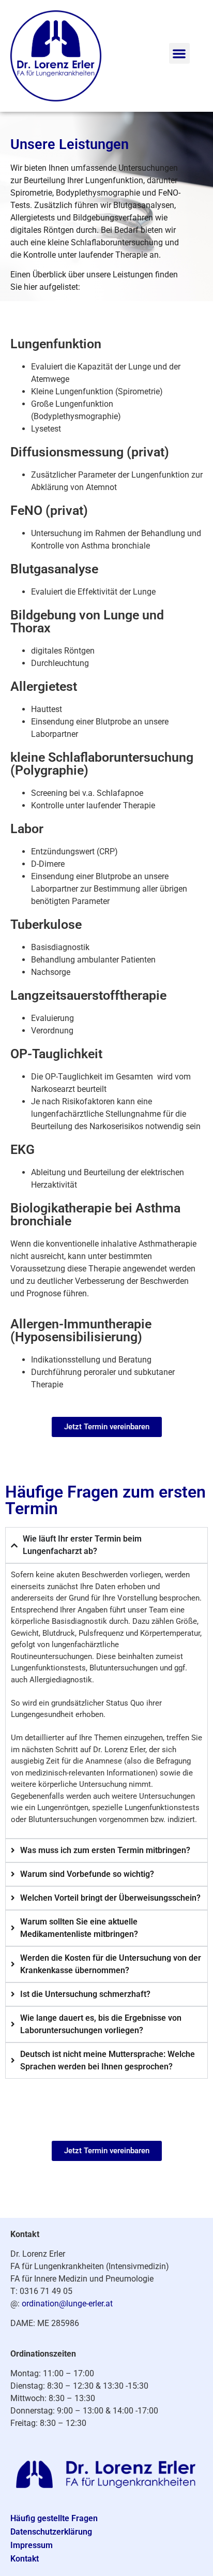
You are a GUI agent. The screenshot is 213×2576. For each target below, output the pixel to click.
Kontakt (25, 2559)
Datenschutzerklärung (51, 2532)
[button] (180, 54)
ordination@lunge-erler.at (67, 2304)
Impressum (32, 2545)
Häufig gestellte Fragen (54, 2518)
